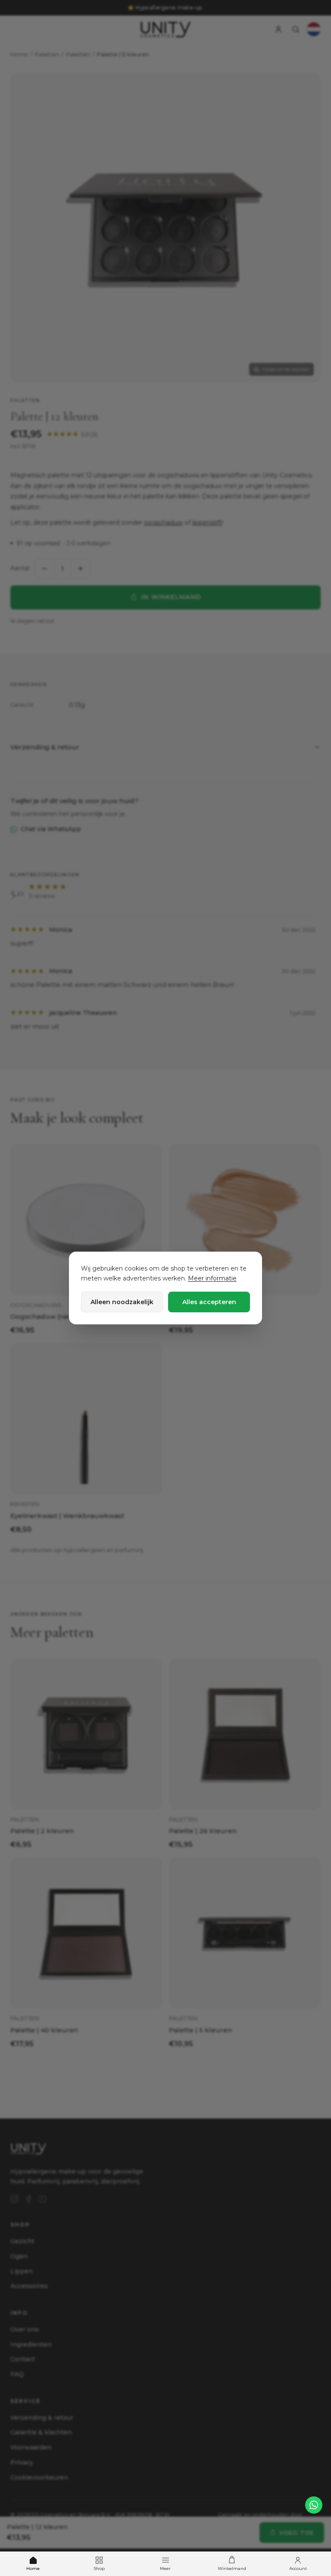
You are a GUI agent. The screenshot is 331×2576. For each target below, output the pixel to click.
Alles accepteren (209, 1302)
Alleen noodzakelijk (122, 1302)
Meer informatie (212, 1278)
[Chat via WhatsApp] (314, 2505)
